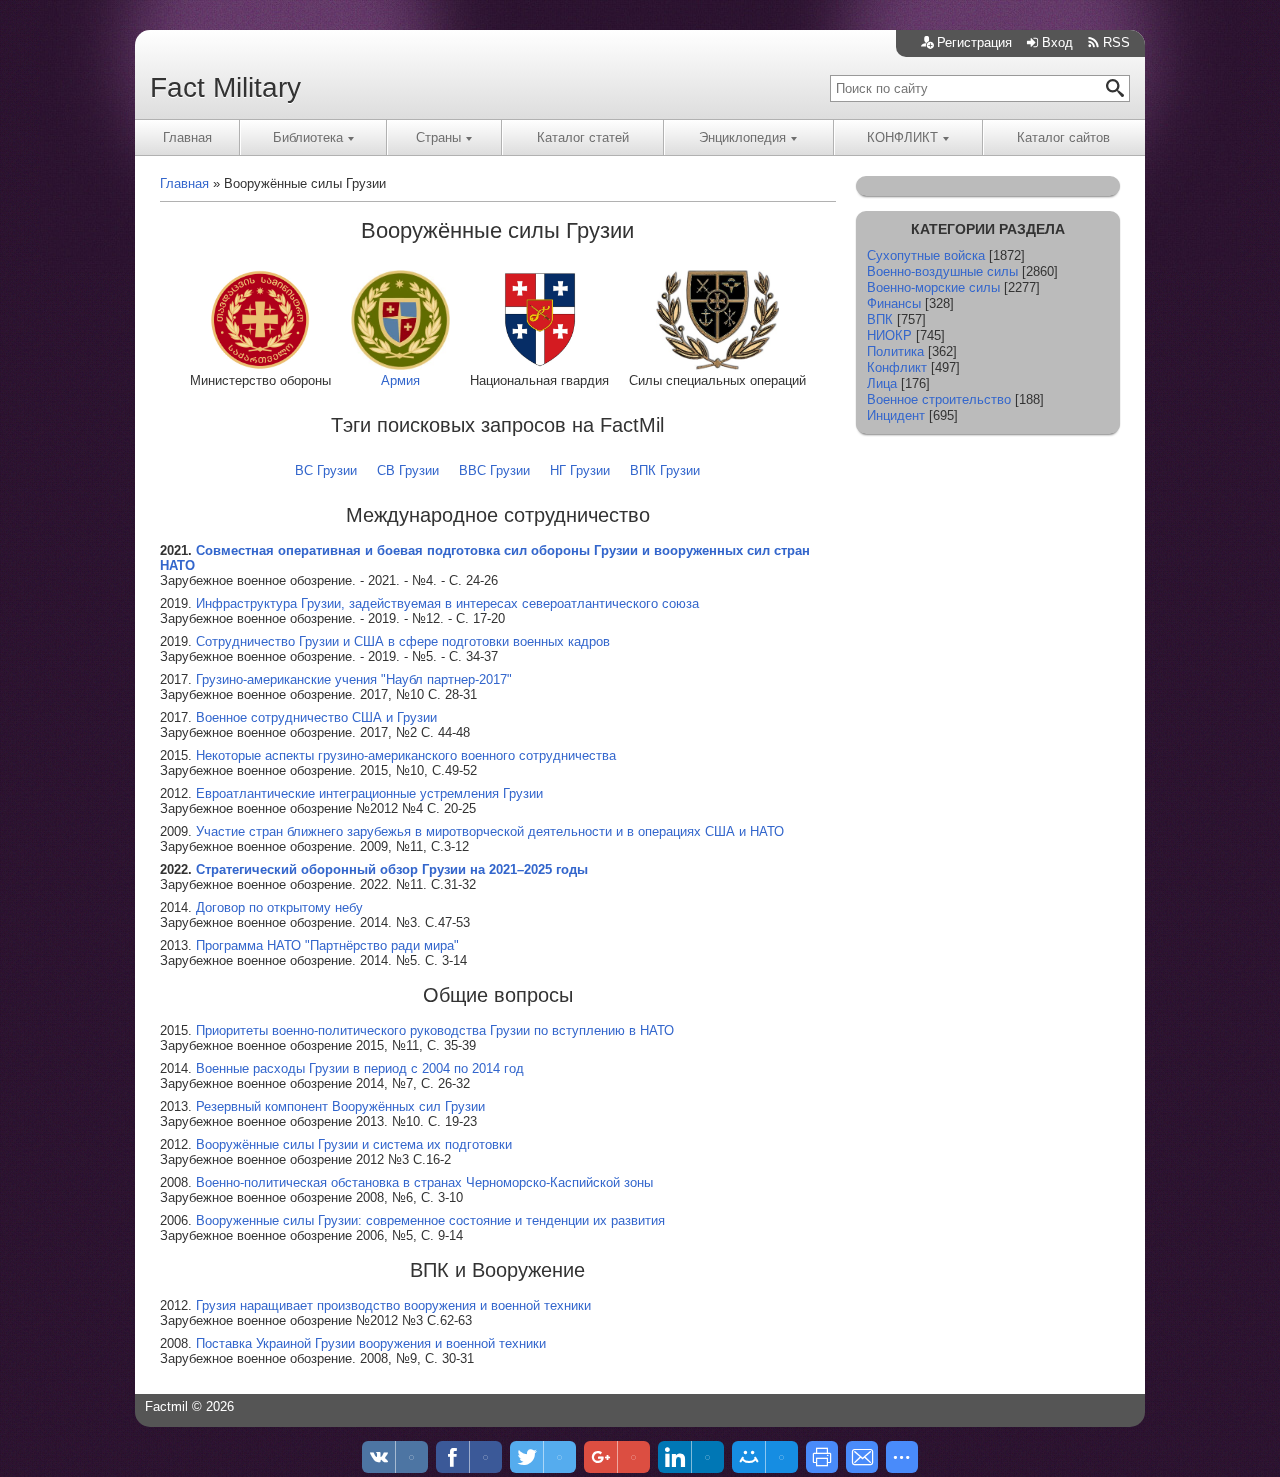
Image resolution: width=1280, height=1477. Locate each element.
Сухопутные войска (926, 255)
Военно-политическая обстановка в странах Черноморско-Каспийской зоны (424, 1182)
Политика (895, 351)
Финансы (894, 303)
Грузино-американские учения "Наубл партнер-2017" (354, 679)
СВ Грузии (408, 470)
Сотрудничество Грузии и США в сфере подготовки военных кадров (403, 641)
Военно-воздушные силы (942, 271)
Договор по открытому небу (279, 907)
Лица (882, 383)
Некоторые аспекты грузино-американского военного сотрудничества (406, 755)
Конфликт (897, 367)
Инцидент (896, 415)
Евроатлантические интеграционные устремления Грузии (369, 793)
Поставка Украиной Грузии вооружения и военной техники (371, 1343)
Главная (187, 137)
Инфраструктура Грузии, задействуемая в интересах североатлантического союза (447, 603)
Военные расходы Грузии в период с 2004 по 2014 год (360, 1068)
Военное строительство (939, 399)
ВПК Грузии (665, 470)
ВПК (880, 319)
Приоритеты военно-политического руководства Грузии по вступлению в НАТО (435, 1030)
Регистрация (974, 42)
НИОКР (889, 335)
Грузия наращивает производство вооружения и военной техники (393, 1305)
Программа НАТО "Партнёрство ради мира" (327, 945)
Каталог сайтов (1063, 137)
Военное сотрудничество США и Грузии (316, 717)
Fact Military (225, 87)
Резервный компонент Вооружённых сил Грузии (340, 1106)
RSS (1116, 42)
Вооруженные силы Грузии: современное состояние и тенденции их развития (430, 1220)
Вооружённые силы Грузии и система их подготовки (354, 1144)
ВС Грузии (326, 470)
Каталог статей (583, 137)
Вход (1057, 42)
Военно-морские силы (933, 287)
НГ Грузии (580, 470)
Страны (438, 137)
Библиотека (308, 137)
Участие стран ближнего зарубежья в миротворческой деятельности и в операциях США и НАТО (490, 831)
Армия (400, 380)
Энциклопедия (742, 137)
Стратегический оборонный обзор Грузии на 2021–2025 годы (392, 869)
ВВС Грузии (494, 470)
